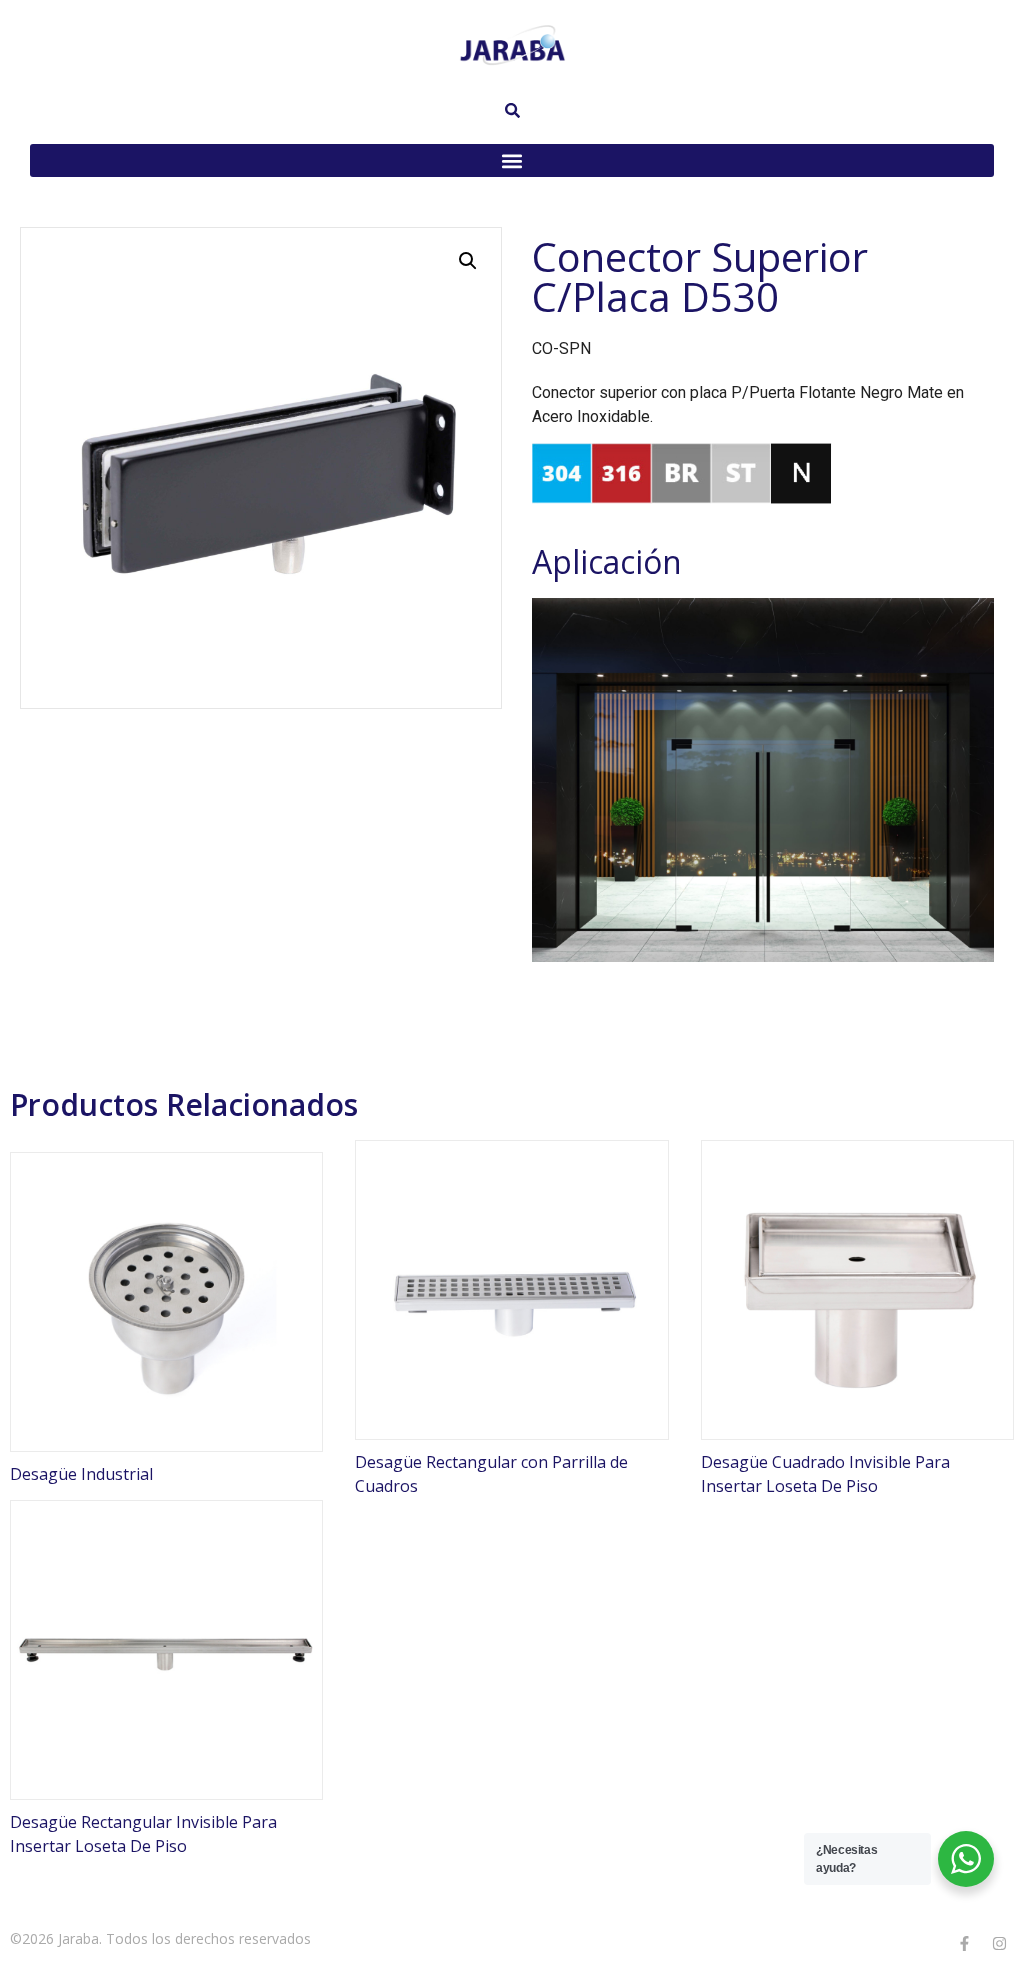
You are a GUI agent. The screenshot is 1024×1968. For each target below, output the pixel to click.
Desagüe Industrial (81, 1474)
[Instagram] (999, 1943)
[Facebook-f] (964, 1943)
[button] (512, 160)
